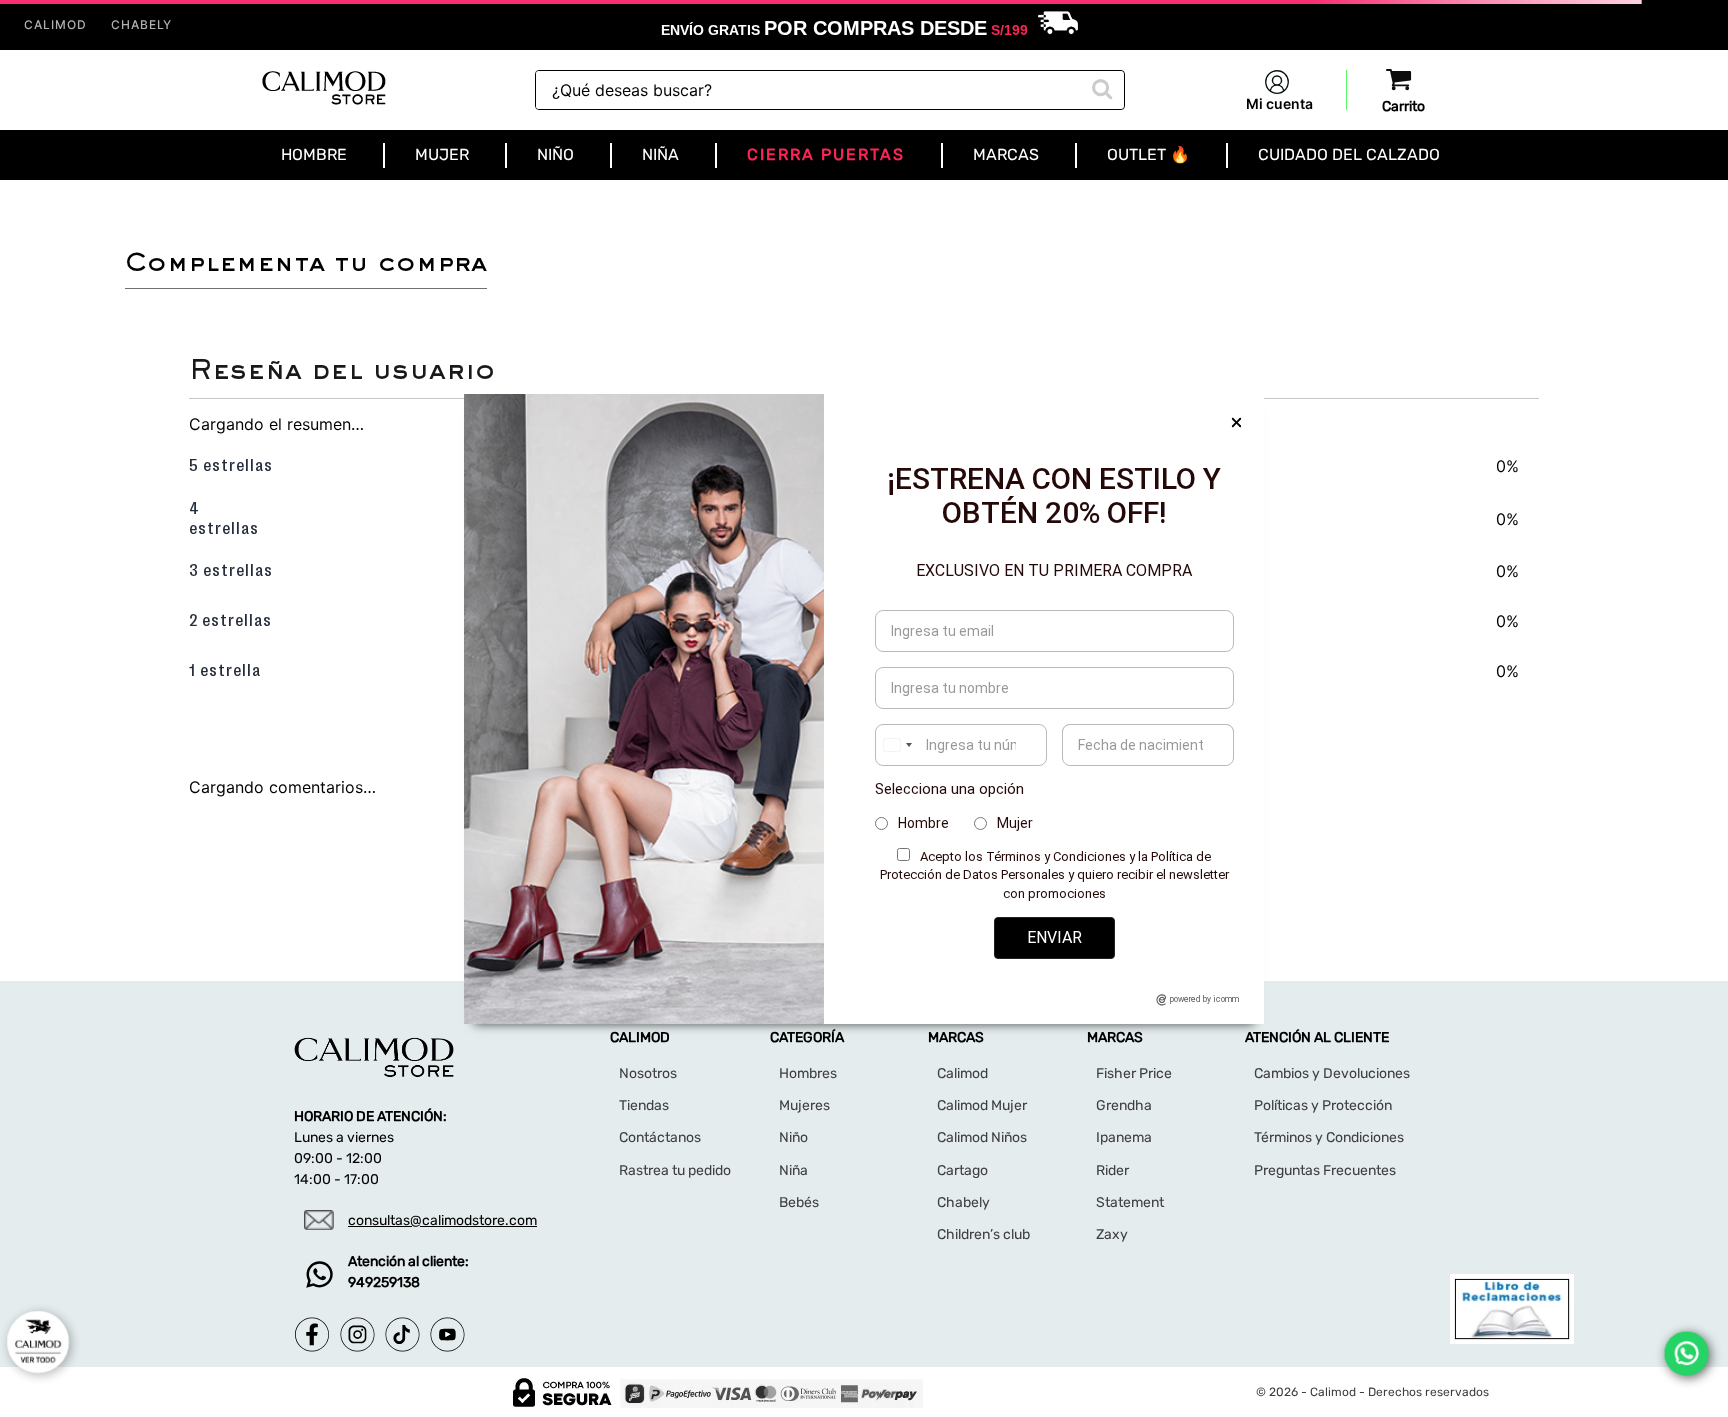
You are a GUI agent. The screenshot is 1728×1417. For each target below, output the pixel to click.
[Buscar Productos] (1100, 87)
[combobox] (830, 90)
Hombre (923, 823)
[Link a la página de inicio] (32, 204)
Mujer (1015, 823)
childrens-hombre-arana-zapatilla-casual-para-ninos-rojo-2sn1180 (314, 203)
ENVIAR (1054, 937)
